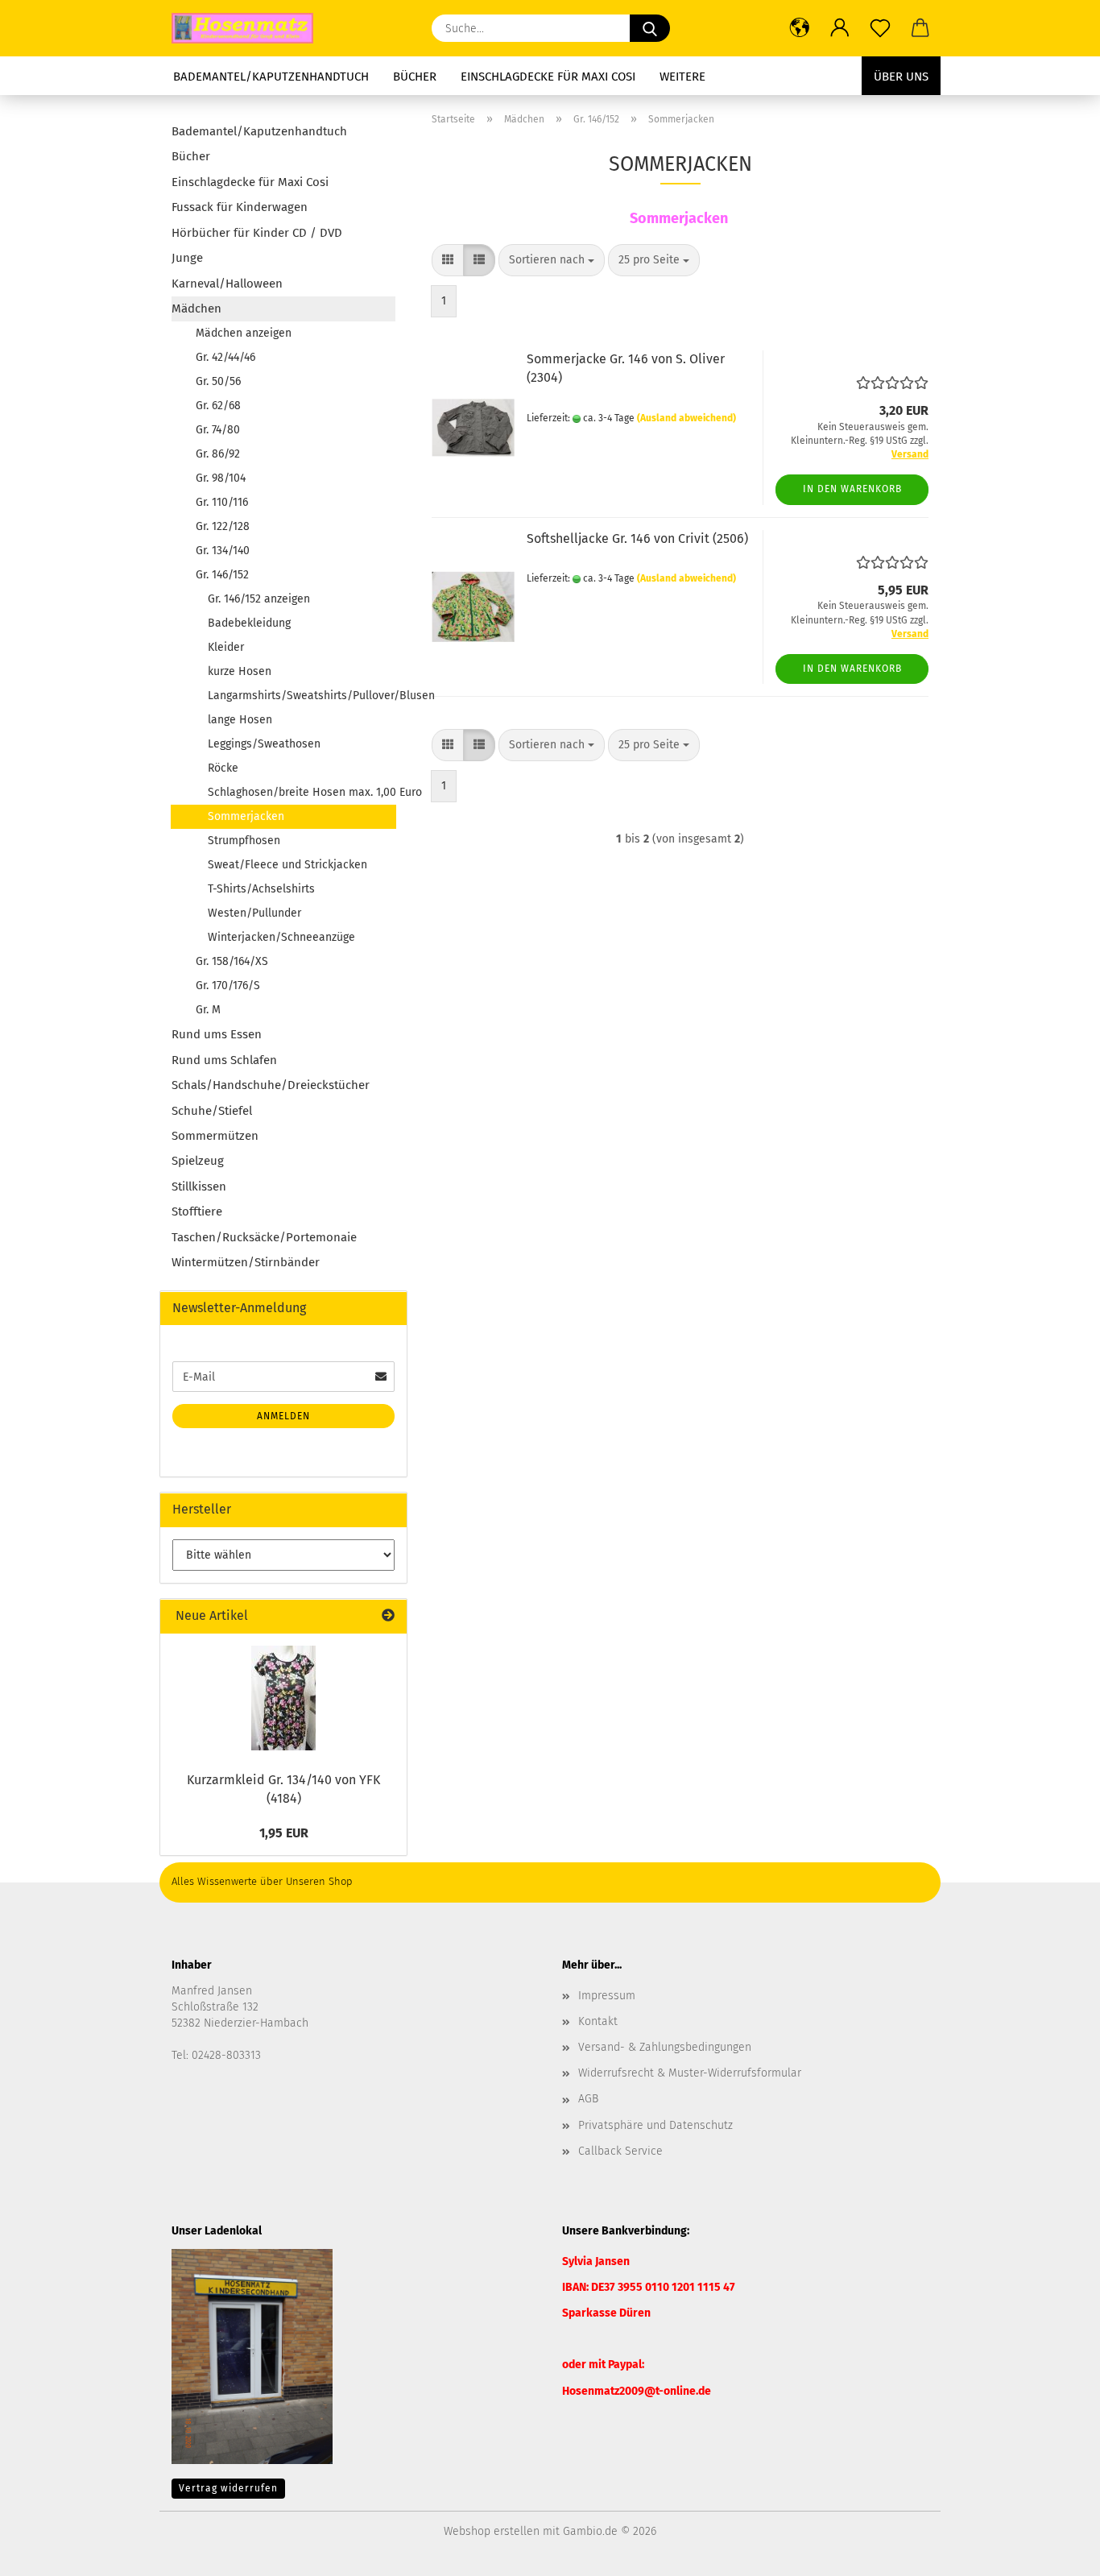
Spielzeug (198, 1161)
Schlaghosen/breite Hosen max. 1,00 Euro (302, 792)
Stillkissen (199, 1187)
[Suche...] (650, 28)
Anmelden (283, 1416)
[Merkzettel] (880, 28)
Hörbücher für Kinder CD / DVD (257, 233)
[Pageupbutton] (1056, 2552)
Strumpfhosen (244, 841)
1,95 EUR (284, 1833)
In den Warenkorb (852, 489)
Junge (187, 258)
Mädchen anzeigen (244, 333)
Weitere (682, 77)
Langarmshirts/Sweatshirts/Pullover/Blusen (302, 696)
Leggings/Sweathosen (264, 744)
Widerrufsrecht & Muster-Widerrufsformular (690, 2073)
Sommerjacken (246, 816)
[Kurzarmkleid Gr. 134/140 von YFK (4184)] (283, 1698)
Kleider (226, 647)
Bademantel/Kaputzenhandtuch (271, 77)
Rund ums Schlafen (224, 1060)
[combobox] (552, 260)
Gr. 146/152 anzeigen (259, 599)
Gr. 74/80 (218, 430)
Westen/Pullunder (254, 913)
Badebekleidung (249, 623)
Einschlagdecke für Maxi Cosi (548, 77)
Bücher (415, 77)
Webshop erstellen (492, 2531)
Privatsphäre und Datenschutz (655, 2125)
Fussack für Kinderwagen (240, 207)
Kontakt (598, 2021)
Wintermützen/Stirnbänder (246, 1262)
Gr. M (208, 1010)
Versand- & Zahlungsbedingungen (665, 2047)
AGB (588, 2099)
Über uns (901, 77)
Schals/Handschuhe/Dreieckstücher (271, 1085)
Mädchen (196, 309)
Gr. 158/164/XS (232, 961)
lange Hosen (240, 720)
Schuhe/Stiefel (212, 1111)
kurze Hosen (240, 671)
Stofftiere (197, 1211)
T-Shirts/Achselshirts (261, 889)
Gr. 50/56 (218, 381)
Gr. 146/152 (222, 575)
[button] (800, 28)
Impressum (607, 1996)
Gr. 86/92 (218, 454)
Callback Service (620, 2151)
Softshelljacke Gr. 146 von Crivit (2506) (637, 538)
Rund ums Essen (217, 1034)
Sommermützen (215, 1136)
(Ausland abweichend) (686, 418)
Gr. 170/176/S (228, 986)
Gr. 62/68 (218, 406)
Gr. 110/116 (222, 502)
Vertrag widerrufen (228, 2488)
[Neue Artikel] (388, 1616)
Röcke (223, 768)
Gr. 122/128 (223, 526)
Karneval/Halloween (227, 284)
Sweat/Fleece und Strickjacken (287, 865)
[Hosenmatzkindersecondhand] (248, 28)
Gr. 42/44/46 (225, 357)
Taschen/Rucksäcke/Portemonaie (264, 1237)
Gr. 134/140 (223, 551)
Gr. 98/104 (221, 478)
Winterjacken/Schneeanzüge (281, 937)
